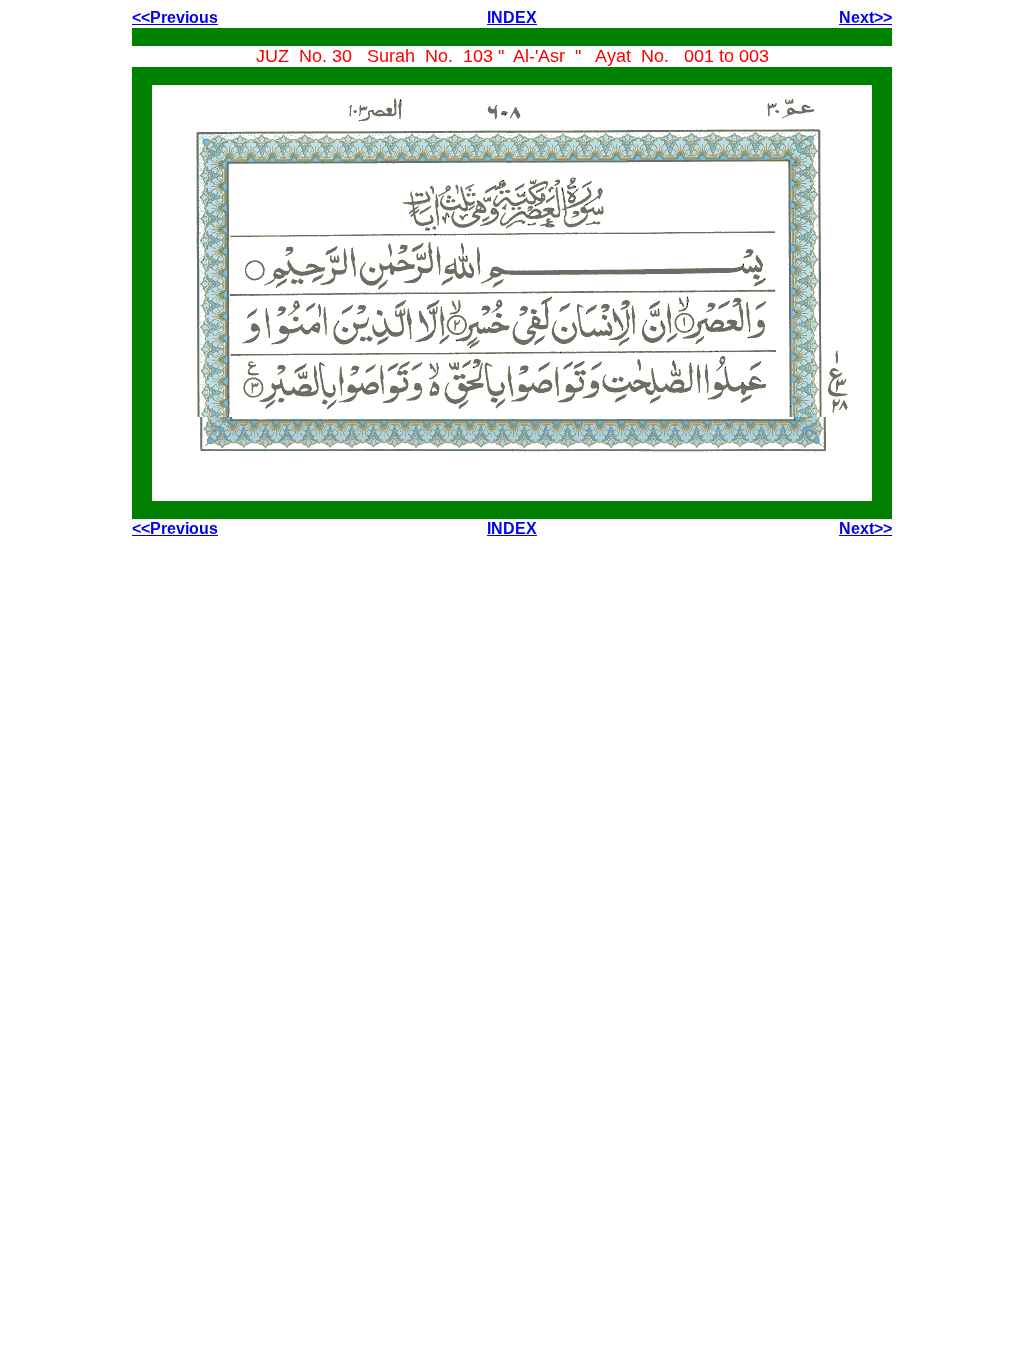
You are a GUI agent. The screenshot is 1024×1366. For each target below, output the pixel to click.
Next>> (865, 17)
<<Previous (175, 17)
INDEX (512, 17)
